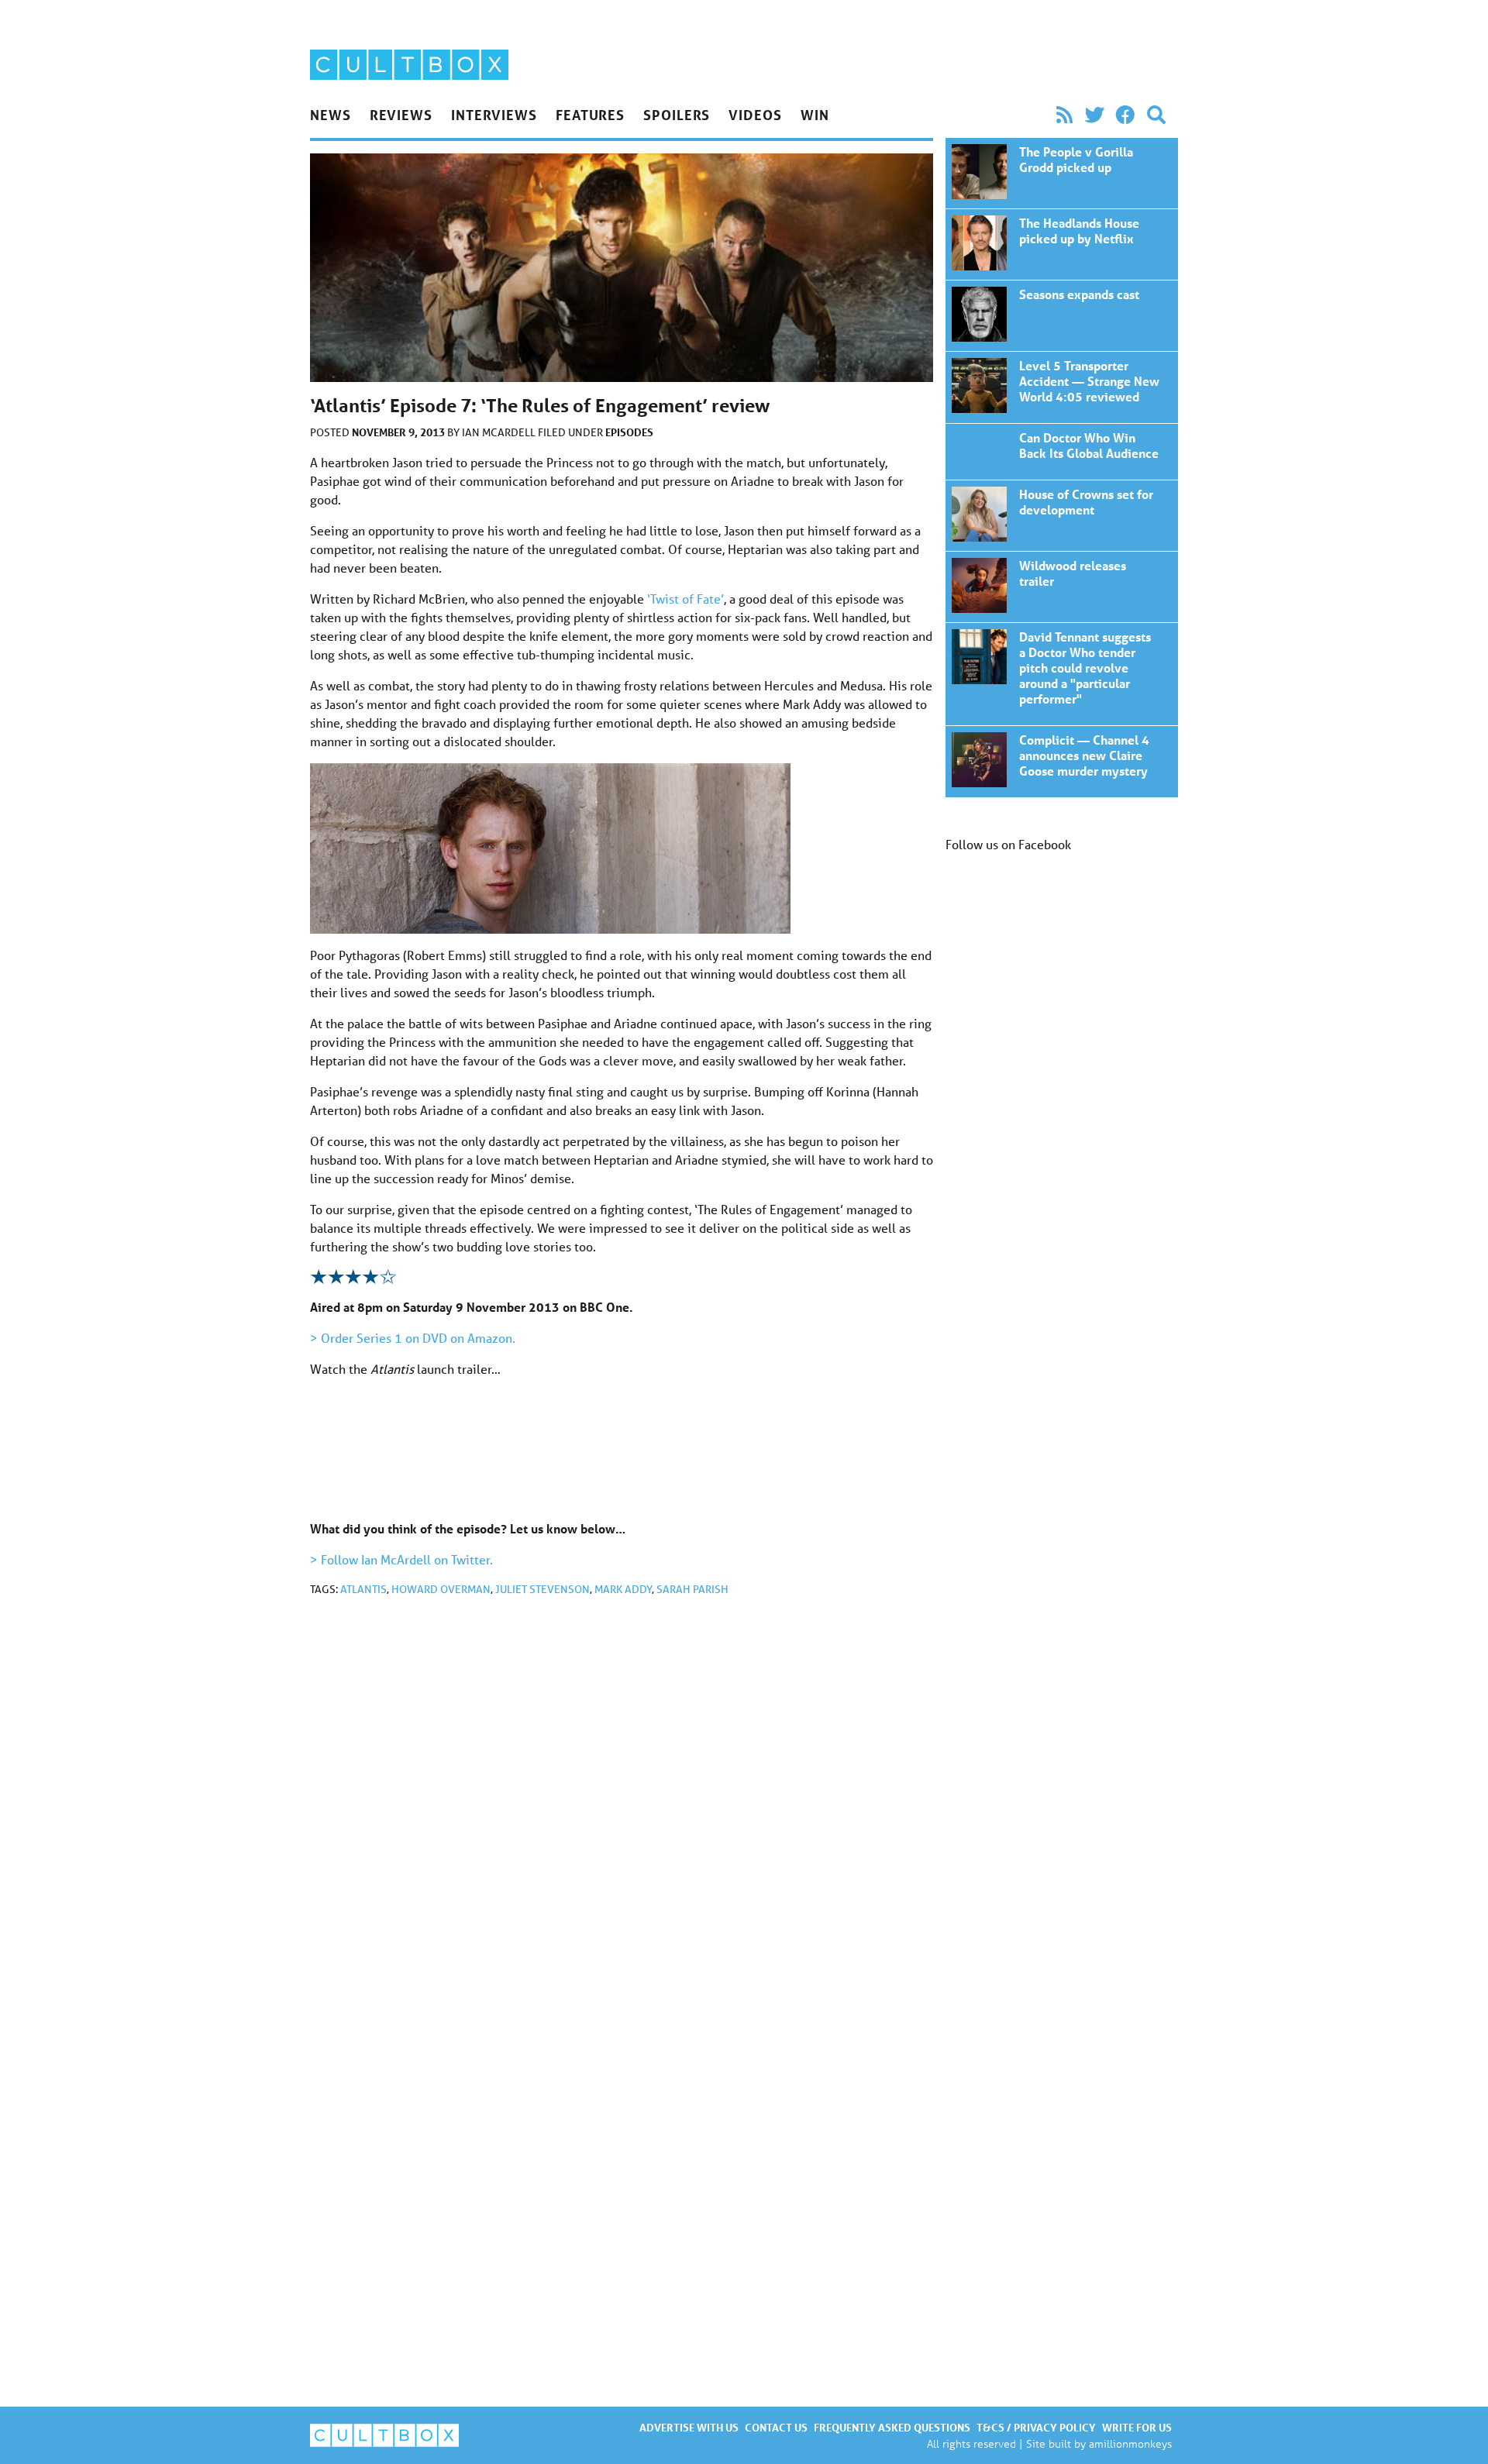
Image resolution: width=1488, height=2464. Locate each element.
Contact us (776, 2427)
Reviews (401, 115)
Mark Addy (623, 1589)
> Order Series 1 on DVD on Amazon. (413, 1338)
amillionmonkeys (1130, 2443)
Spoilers (677, 115)
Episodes (629, 432)
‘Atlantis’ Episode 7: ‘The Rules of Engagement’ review (1062, 173)
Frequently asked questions (892, 2427)
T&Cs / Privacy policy (1036, 2427)
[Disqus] (622, 1816)
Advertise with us (689, 2427)
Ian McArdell (500, 432)
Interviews (494, 115)
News (331, 115)
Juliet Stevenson (542, 1589)
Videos (755, 115)
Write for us (1137, 2427)
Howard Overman (441, 1589)
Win (815, 115)
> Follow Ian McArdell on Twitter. (401, 1559)
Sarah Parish (692, 1589)
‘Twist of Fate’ (685, 599)
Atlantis (363, 1589)
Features (590, 115)
